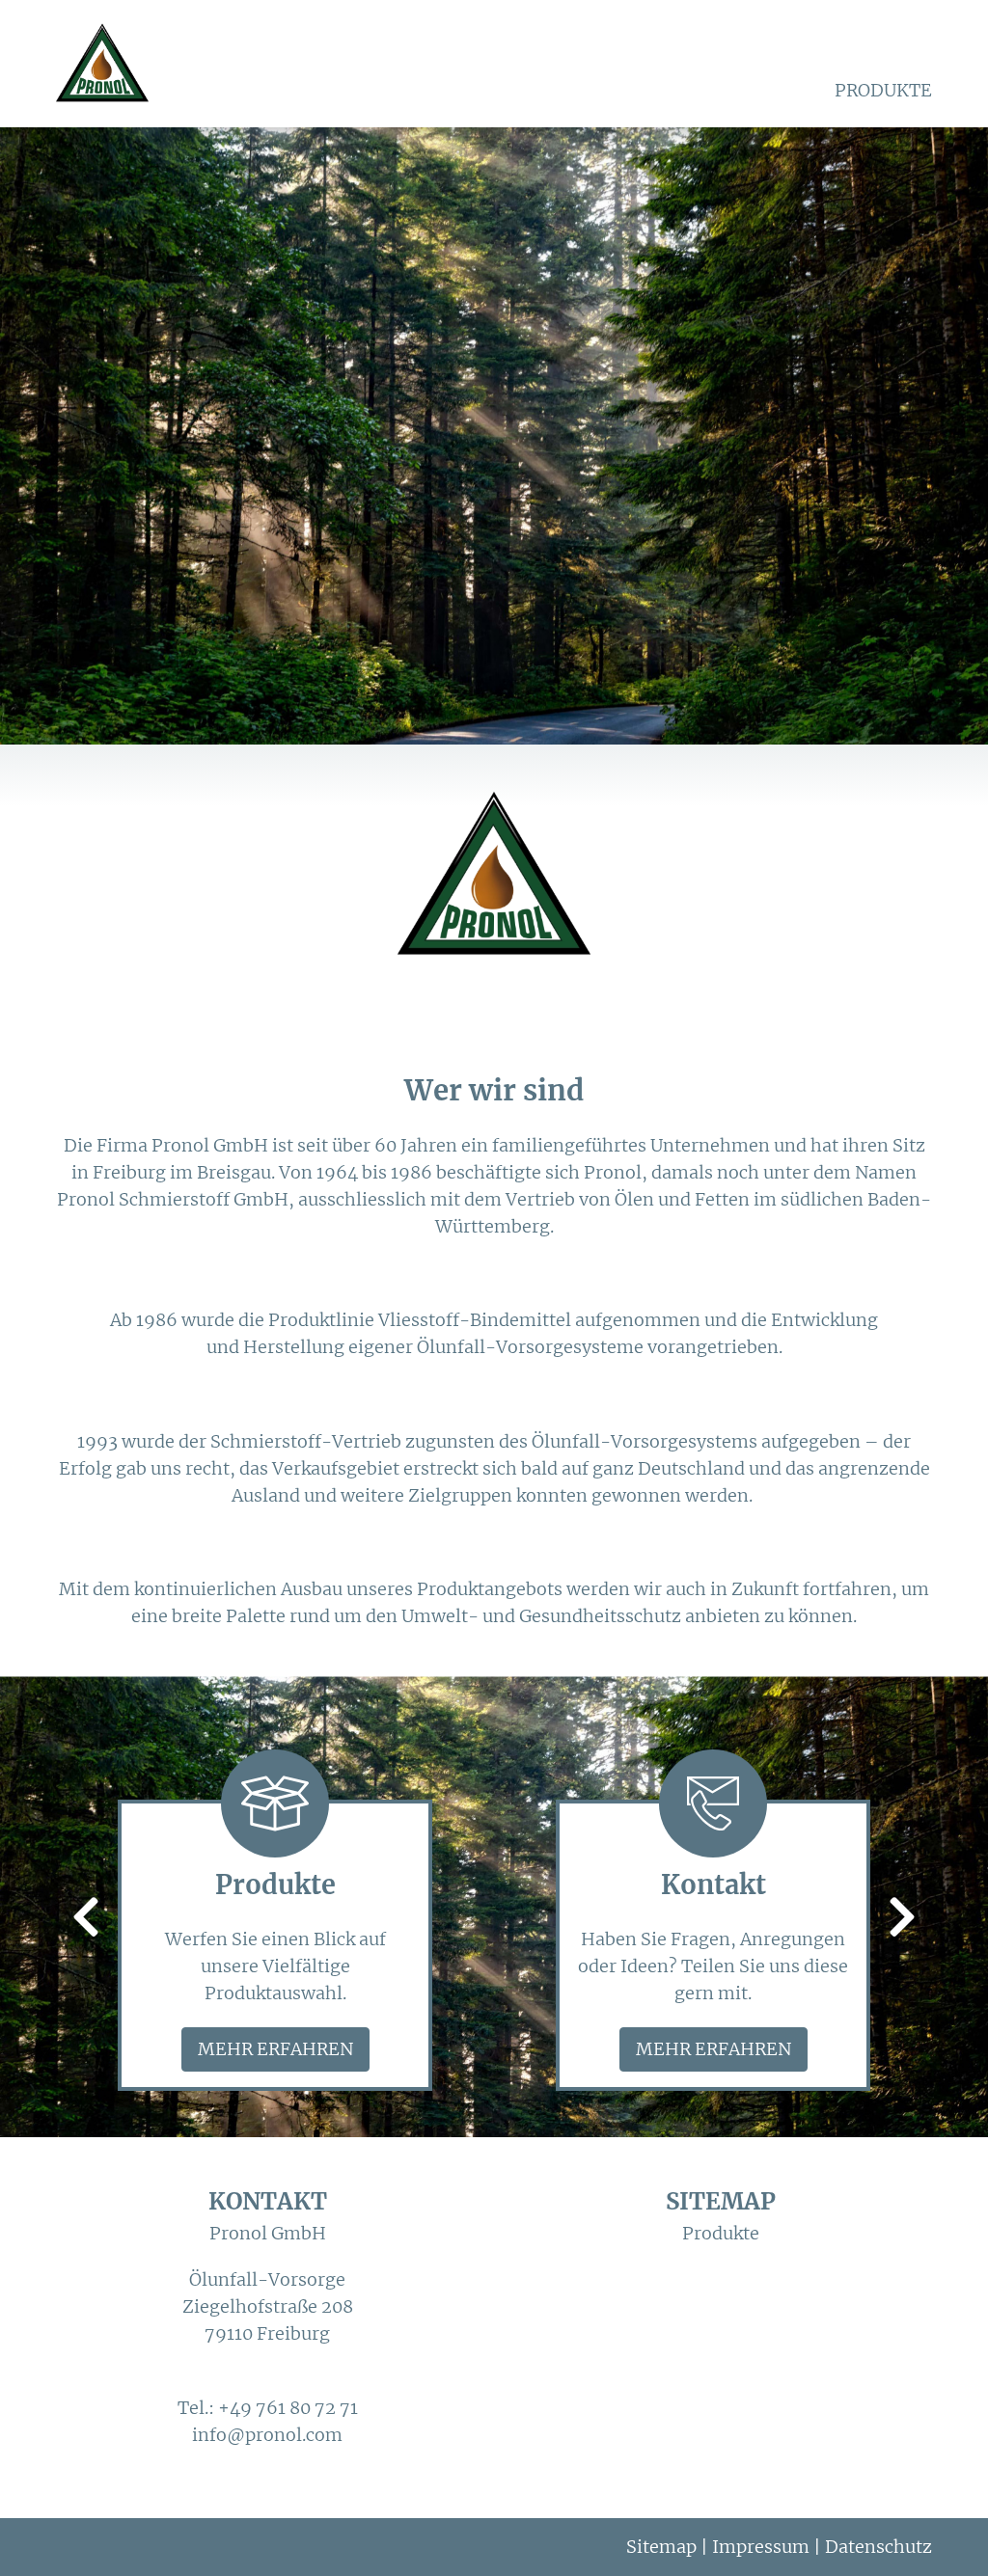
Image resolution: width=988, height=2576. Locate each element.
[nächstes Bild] (902, 1919)
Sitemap (661, 2547)
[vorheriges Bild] (86, 1919)
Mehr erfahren (275, 2049)
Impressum (761, 2547)
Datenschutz (878, 2547)
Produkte (883, 90)
